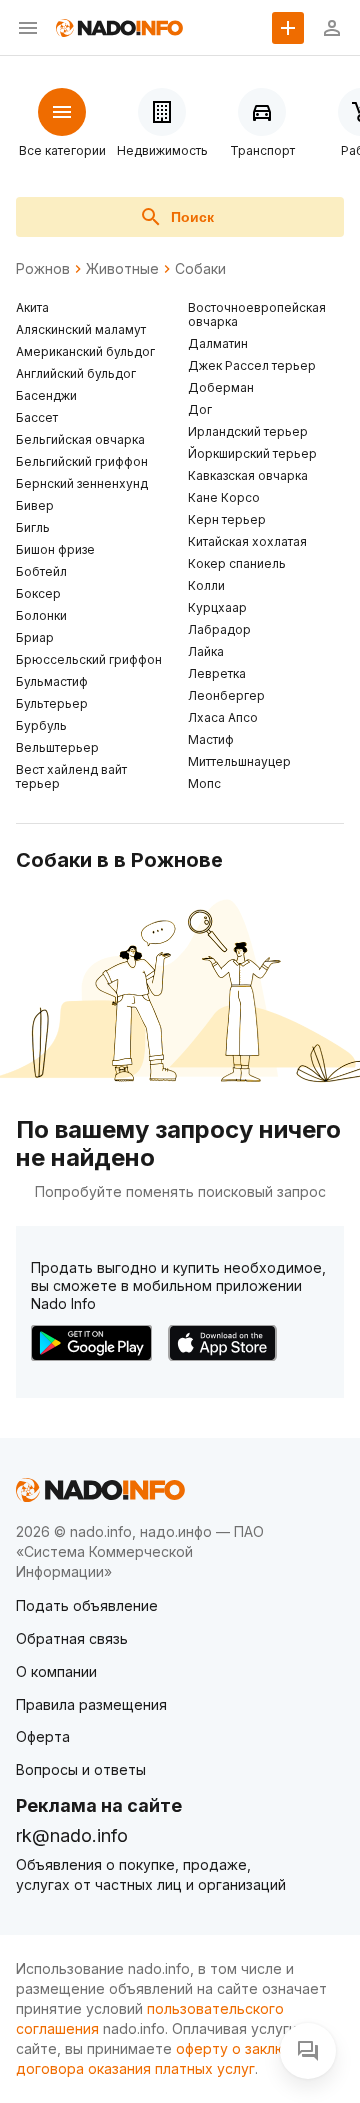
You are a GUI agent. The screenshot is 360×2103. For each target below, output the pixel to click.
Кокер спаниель (237, 563)
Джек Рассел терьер (252, 365)
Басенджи (46, 395)
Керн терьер (227, 519)
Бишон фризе (55, 549)
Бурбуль (41, 725)
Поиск (192, 217)
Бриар (35, 637)
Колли (206, 585)
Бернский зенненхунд (82, 483)
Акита (32, 307)
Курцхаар (217, 607)
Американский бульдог (85, 351)
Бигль (33, 527)
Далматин (218, 343)
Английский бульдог (76, 373)
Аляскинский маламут (81, 329)
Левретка (217, 673)
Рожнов (43, 269)
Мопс (204, 783)
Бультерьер (52, 703)
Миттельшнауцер (239, 761)
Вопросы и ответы (81, 1769)
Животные (122, 269)
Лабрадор (219, 629)
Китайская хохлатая (247, 541)
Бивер (35, 505)
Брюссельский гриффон (89, 659)
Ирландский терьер (248, 431)
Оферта (43, 1736)
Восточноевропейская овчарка (257, 314)
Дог (200, 409)
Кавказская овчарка (248, 475)
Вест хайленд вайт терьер (71, 776)
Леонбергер (226, 695)
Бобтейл (41, 571)
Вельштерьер (57, 747)
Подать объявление (87, 1605)
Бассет (37, 417)
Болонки (41, 615)
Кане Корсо (224, 497)
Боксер (38, 593)
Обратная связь (72, 1638)
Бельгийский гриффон (82, 461)
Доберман (221, 387)
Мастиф (211, 739)
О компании (56, 1671)
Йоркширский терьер (252, 453)
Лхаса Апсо (223, 717)
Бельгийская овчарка (80, 439)
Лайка (206, 651)
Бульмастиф (52, 681)
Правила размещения (91, 1704)
